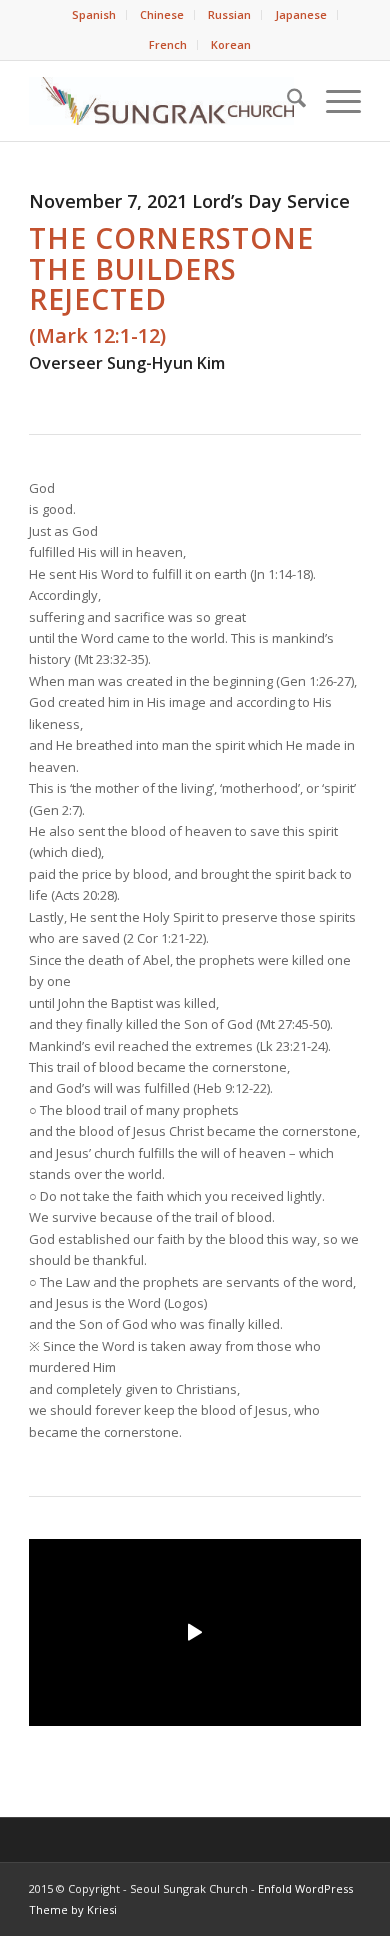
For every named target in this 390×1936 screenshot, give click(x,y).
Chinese (162, 14)
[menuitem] (94, 15)
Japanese (301, 14)
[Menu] (333, 101)
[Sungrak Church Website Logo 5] (161, 101)
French (168, 44)
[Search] (286, 101)
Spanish (94, 14)
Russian (229, 14)
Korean (231, 44)
